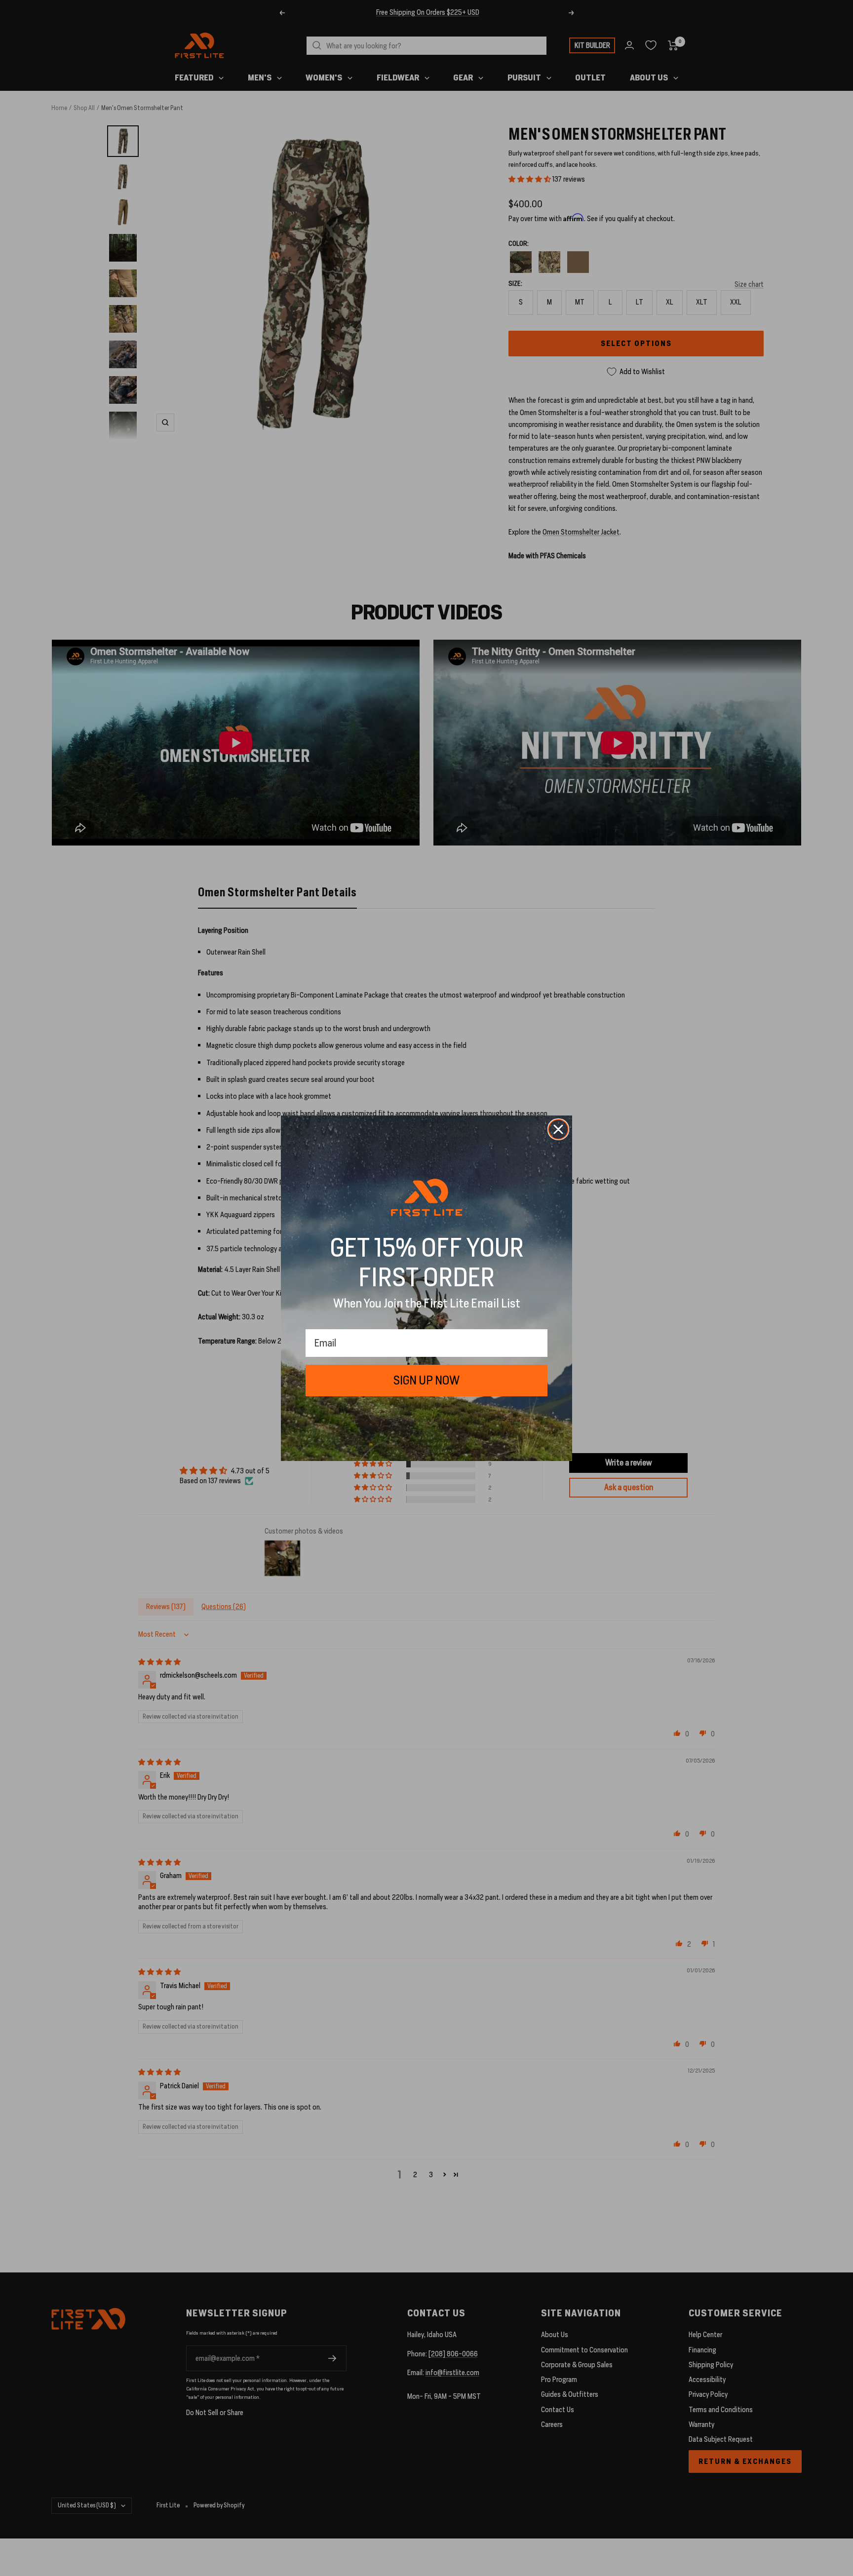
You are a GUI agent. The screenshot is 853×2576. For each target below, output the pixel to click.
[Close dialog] (558, 1129)
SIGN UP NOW (426, 1380)
